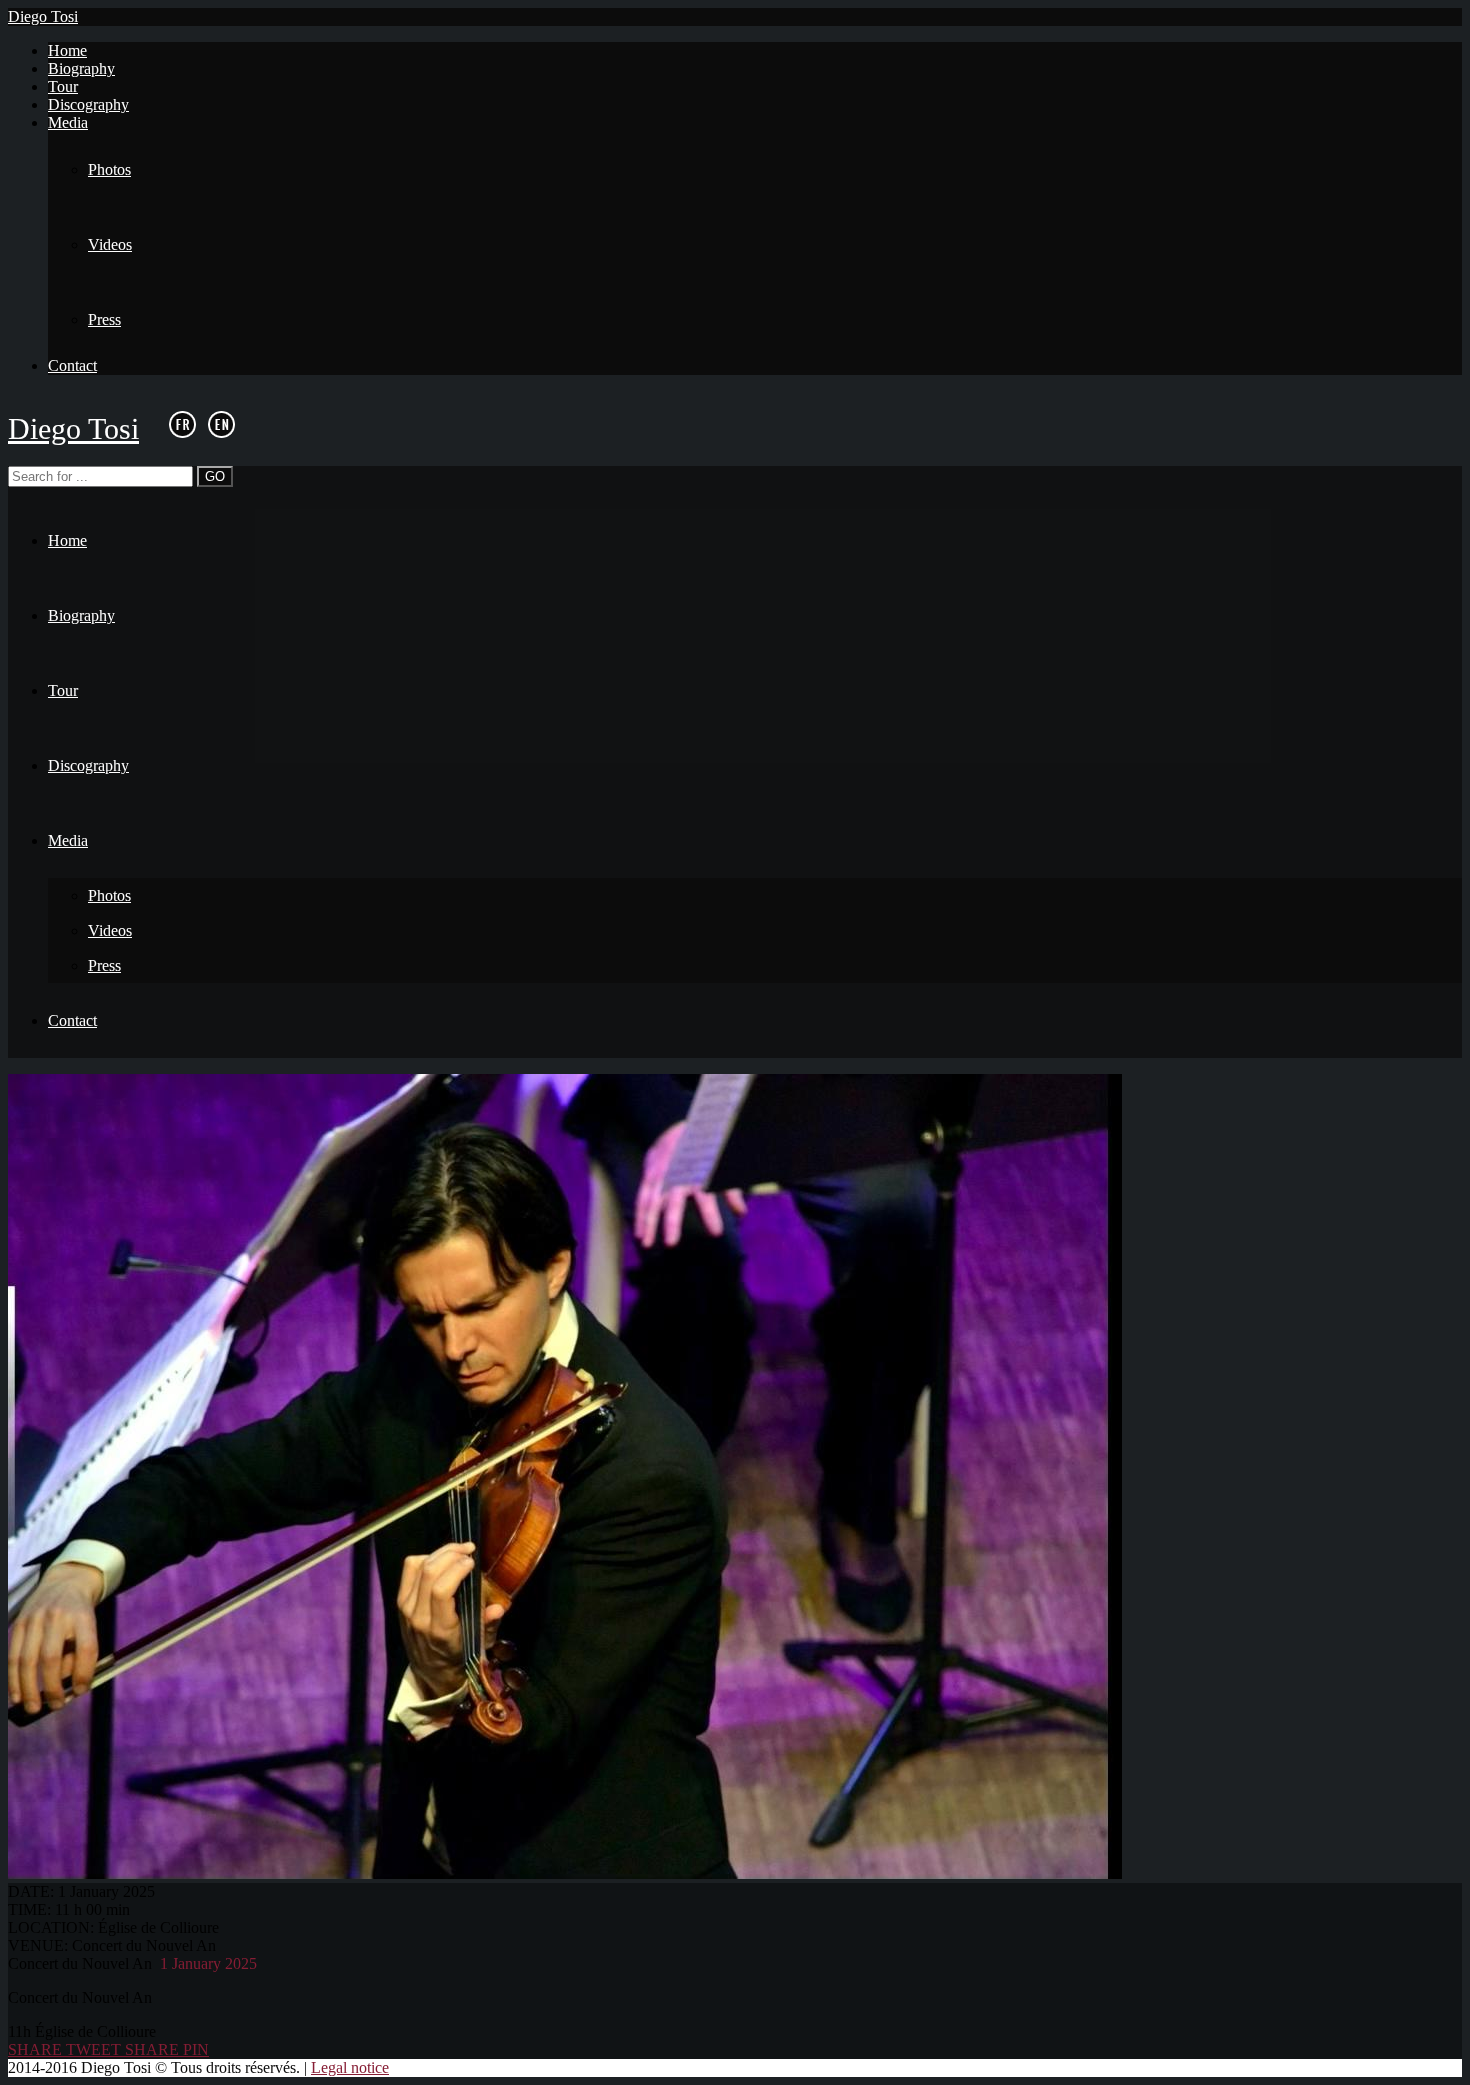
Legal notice (350, 2067)
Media (68, 122)
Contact (72, 365)
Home (67, 50)
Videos (110, 244)
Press (104, 319)
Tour (63, 86)
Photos (109, 169)
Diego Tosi (43, 16)
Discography (88, 104)
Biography (81, 68)
